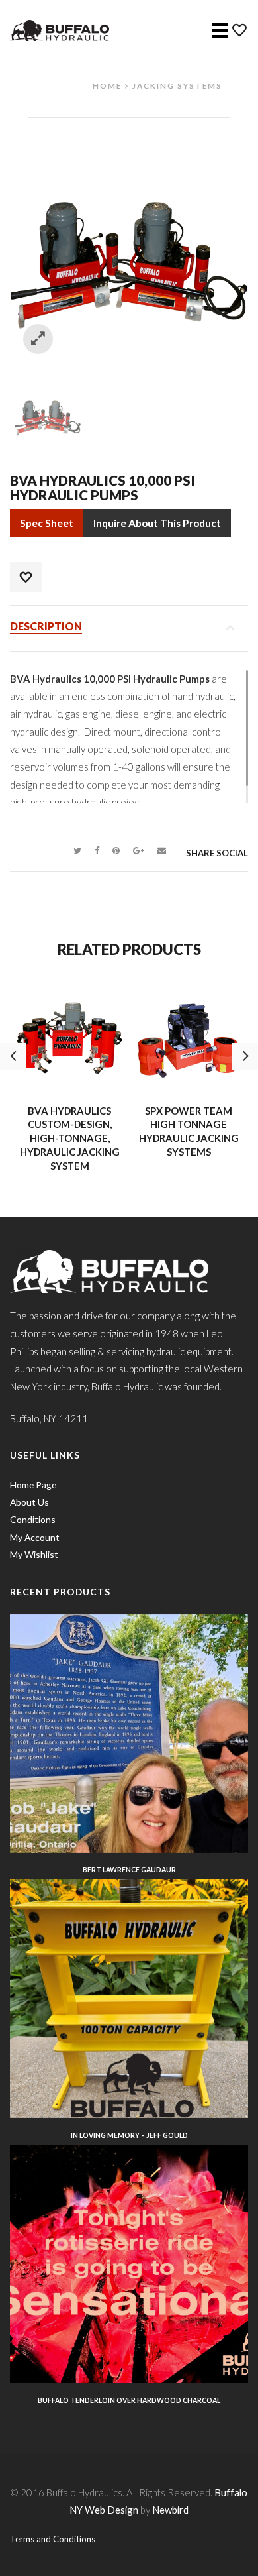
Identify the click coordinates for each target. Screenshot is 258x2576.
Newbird (170, 2510)
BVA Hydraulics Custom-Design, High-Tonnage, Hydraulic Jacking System (70, 1138)
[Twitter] (77, 850)
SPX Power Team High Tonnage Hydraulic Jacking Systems (189, 1131)
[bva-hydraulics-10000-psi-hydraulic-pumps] (48, 412)
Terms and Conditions (53, 2539)
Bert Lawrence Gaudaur (129, 1870)
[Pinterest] (116, 850)
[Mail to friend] (162, 850)
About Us (29, 1502)
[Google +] (139, 850)
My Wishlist (34, 1554)
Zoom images (38, 339)
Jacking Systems (177, 85)
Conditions (33, 1519)
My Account (35, 1537)
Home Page (33, 1485)
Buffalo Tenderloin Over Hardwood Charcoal (129, 2400)
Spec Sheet (47, 523)
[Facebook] (97, 850)
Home (107, 85)
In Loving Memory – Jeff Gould (129, 2135)
